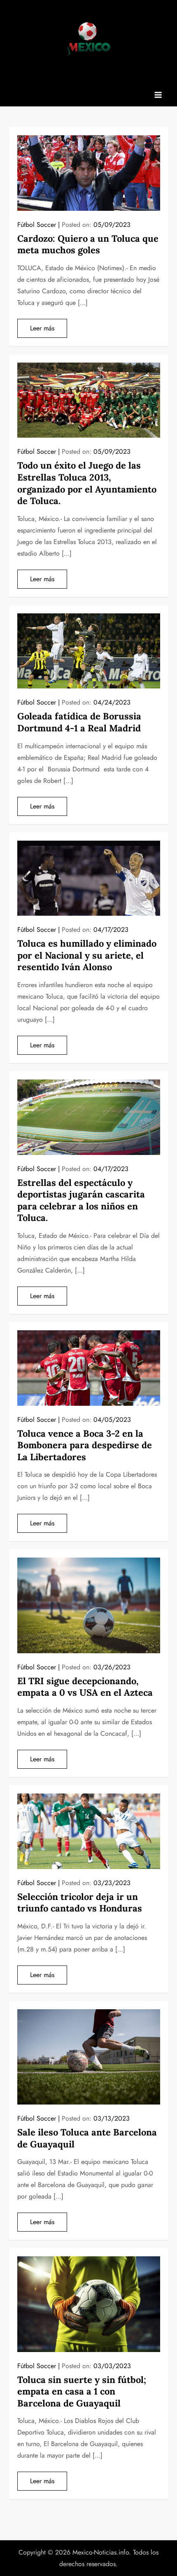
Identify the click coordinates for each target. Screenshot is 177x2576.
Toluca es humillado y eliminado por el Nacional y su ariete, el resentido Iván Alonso (87, 955)
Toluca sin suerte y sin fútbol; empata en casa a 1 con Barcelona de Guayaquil (82, 2391)
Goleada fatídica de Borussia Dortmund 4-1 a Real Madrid (79, 722)
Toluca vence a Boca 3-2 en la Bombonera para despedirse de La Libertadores (85, 1445)
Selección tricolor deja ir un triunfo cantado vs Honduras (80, 1903)
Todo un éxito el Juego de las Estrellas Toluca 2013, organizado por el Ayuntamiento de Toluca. (87, 483)
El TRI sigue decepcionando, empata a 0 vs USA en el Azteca (85, 1687)
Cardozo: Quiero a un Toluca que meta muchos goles (88, 244)
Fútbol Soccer (37, 225)
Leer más (42, 328)
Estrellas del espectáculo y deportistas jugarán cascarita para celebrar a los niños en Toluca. (81, 1200)
